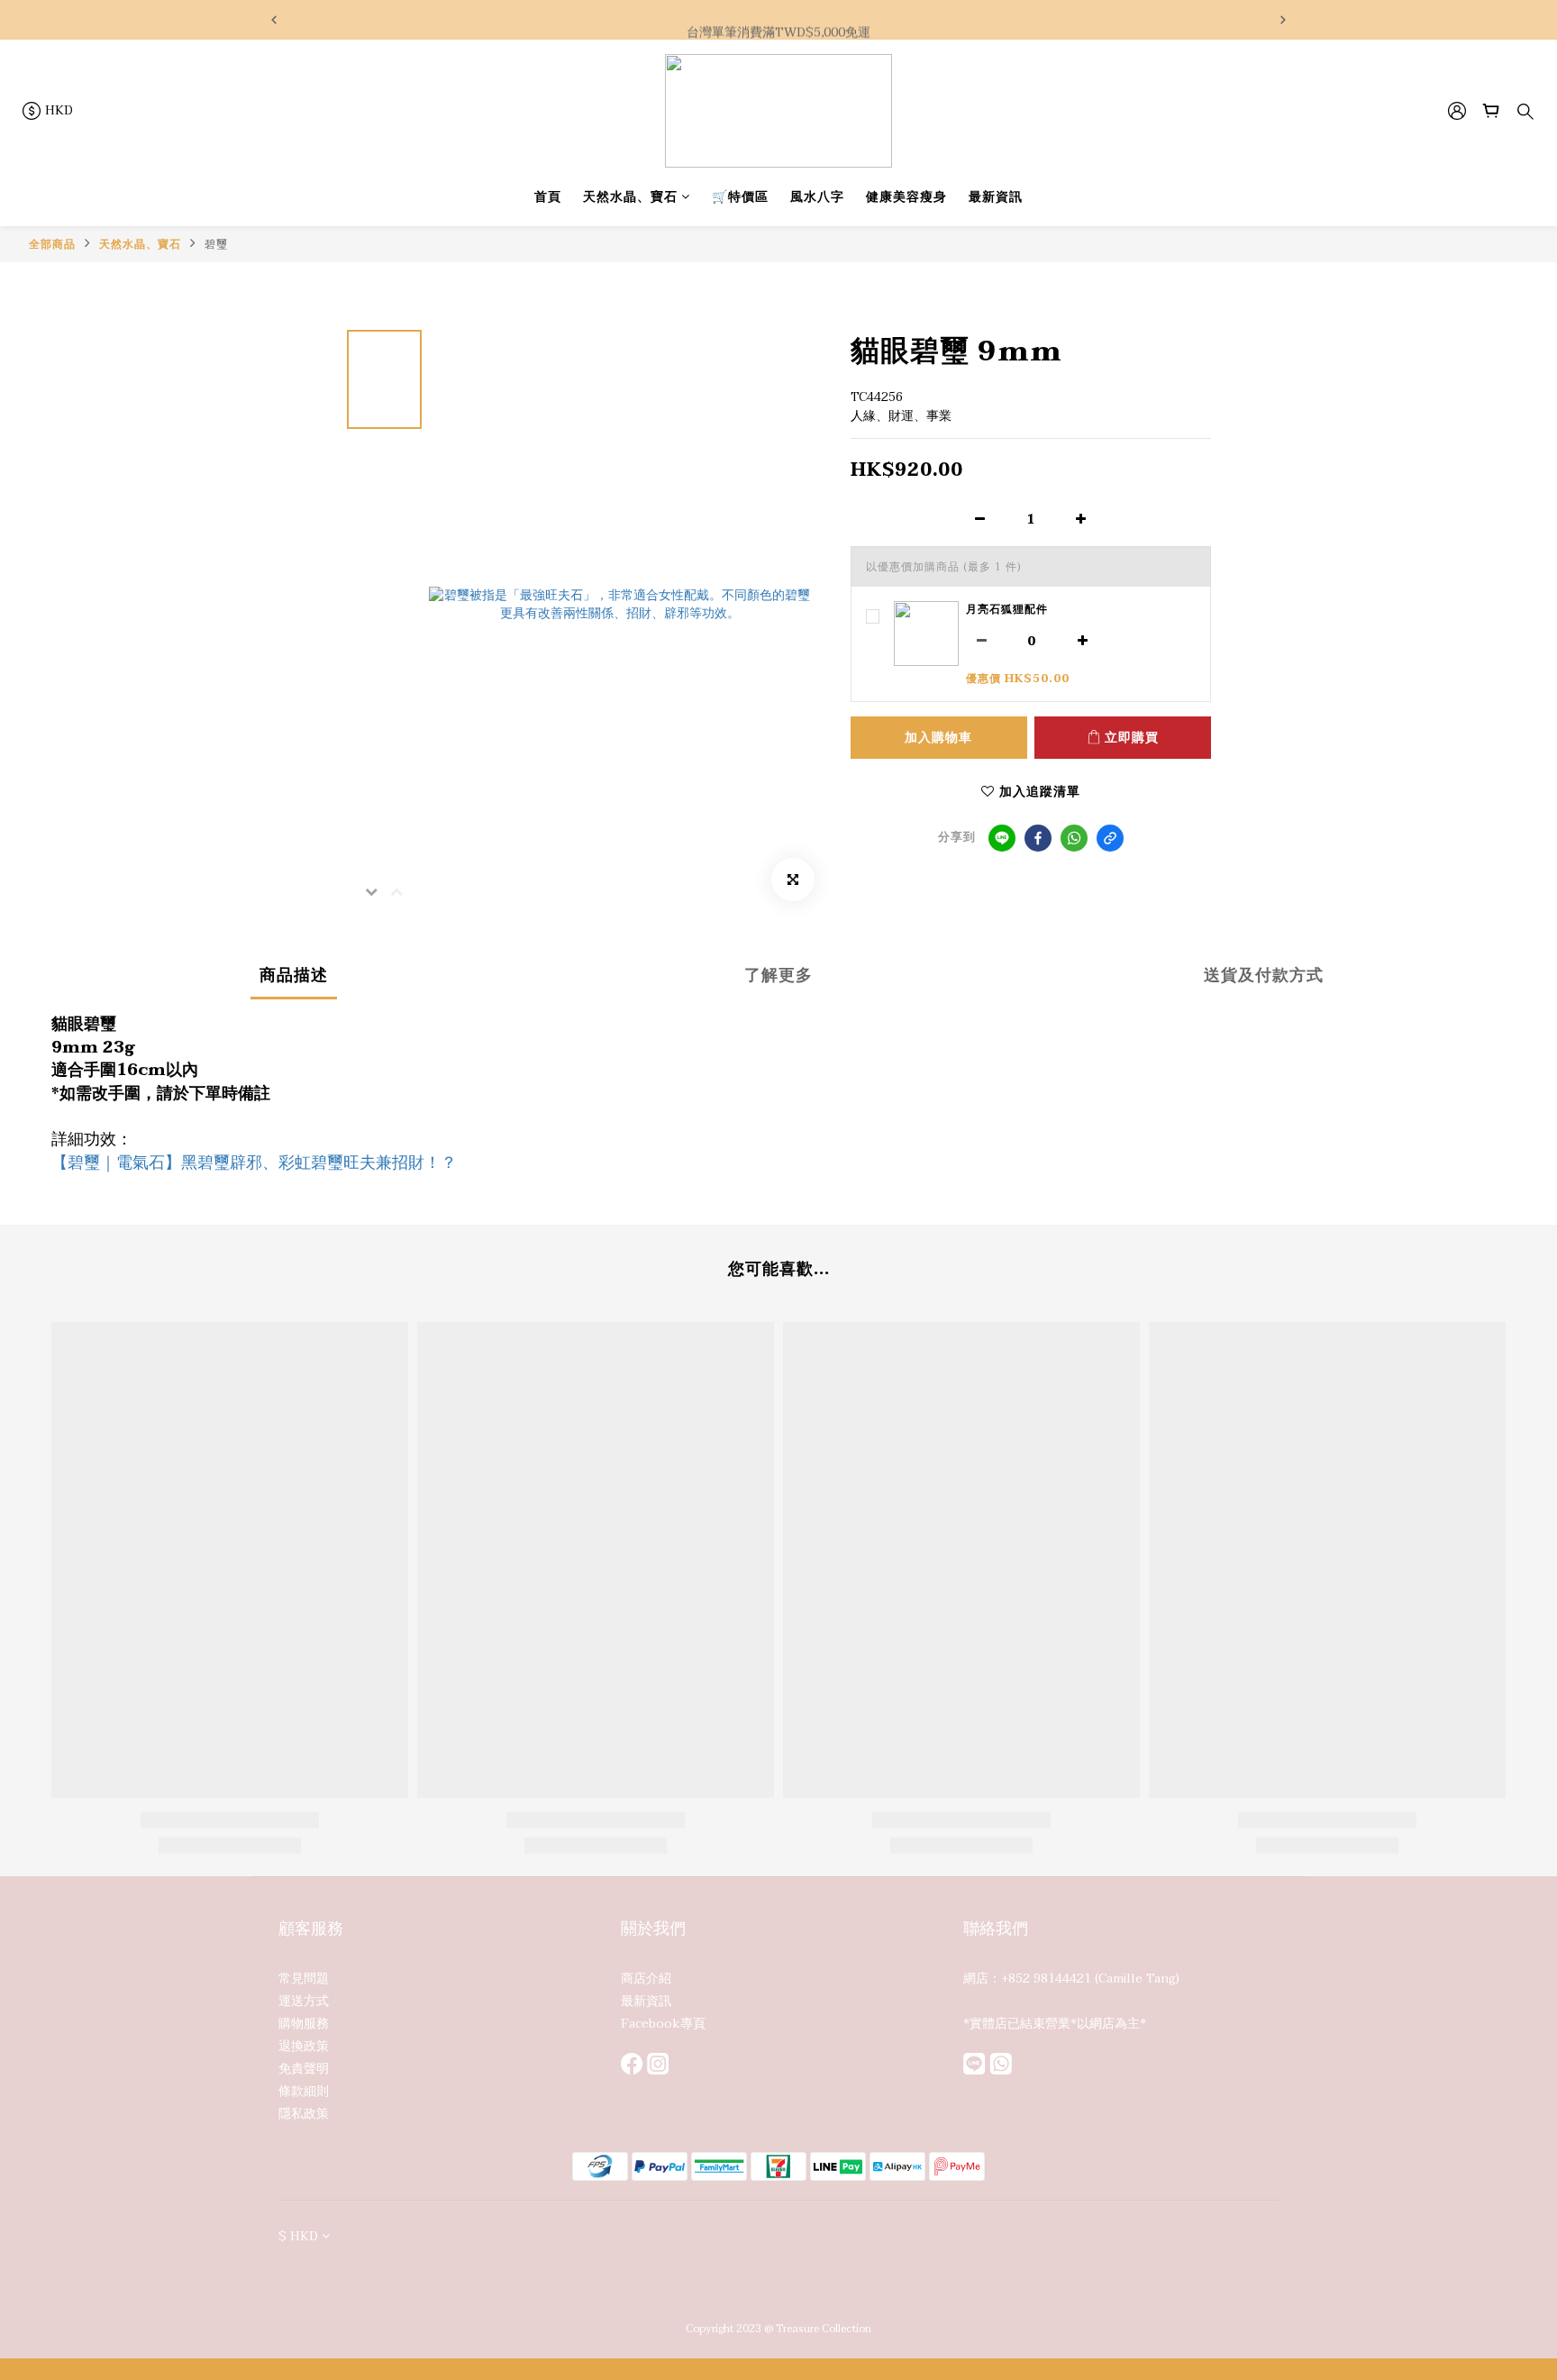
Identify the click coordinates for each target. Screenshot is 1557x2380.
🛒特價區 (740, 197)
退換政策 (304, 2046)
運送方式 (304, 2001)
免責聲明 (304, 2069)
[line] (1002, 838)
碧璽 (216, 244)
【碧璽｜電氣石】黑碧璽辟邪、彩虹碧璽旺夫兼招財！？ (254, 1163)
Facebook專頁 (663, 2024)
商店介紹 (646, 1979)
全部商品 (52, 244)
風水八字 (817, 197)
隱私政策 (304, 2114)
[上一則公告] (274, 20)
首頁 (548, 197)
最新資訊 (996, 197)
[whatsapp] (1074, 838)
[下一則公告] (1283, 20)
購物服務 (304, 2024)
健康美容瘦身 (906, 197)
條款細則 (304, 2091)
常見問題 (304, 1979)
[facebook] (1038, 838)
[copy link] (1110, 838)
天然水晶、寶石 (630, 197)
